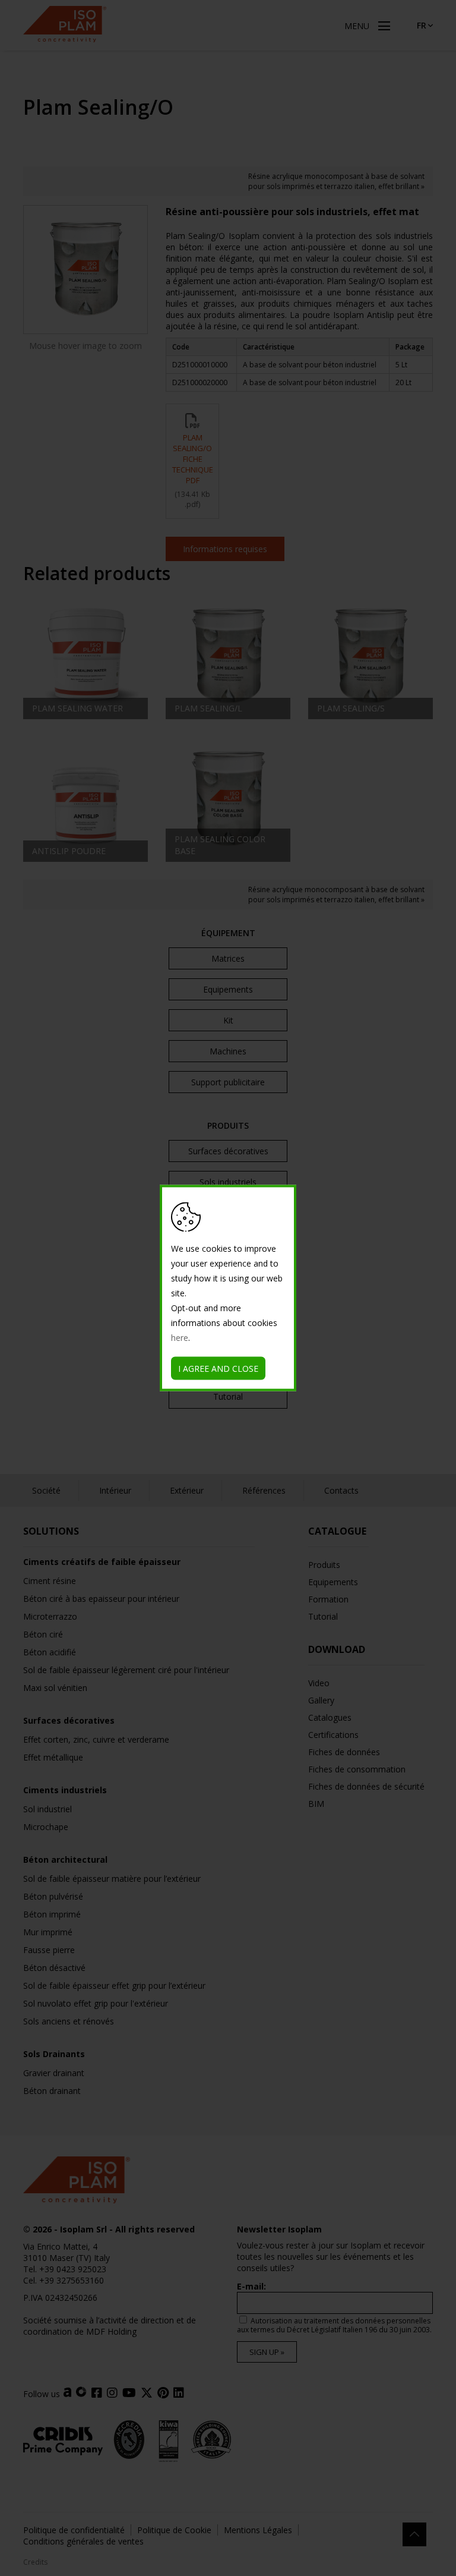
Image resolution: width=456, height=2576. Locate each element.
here (180, 1338)
